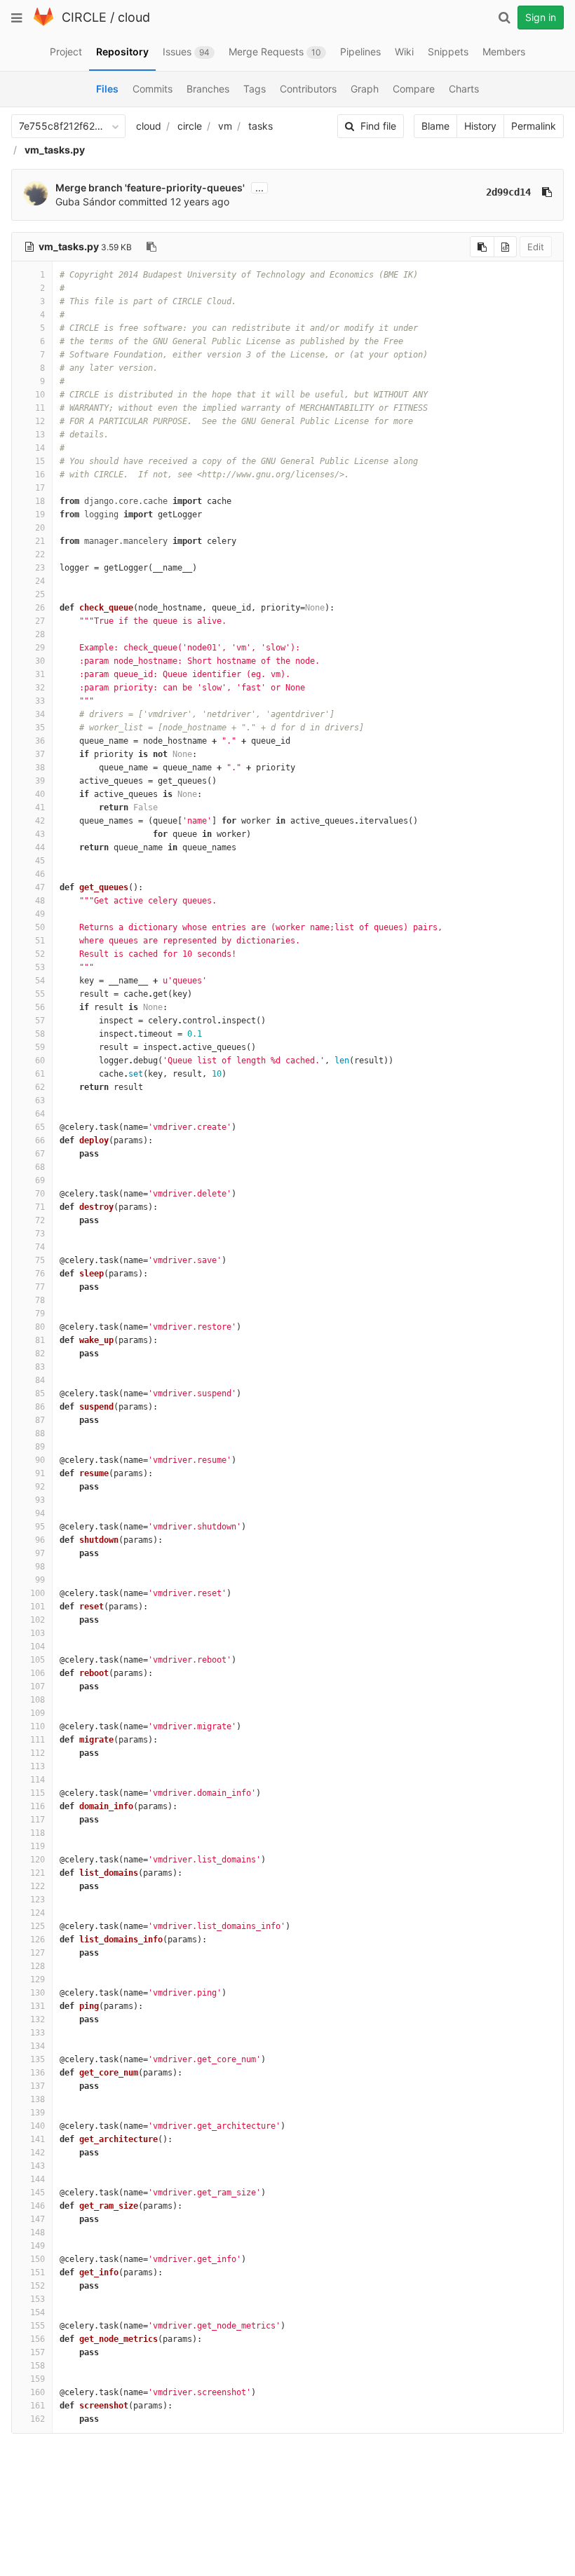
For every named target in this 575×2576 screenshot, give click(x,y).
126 (38, 1940)
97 (40, 1553)
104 (38, 1647)
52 (40, 954)
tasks (261, 126)
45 (40, 861)
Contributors (308, 89)
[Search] (504, 18)
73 (40, 1234)
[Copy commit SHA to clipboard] (547, 192)
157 (38, 2352)
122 (38, 1886)
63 (40, 1100)
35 (40, 728)
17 (40, 488)
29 (40, 648)
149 (38, 2246)
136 (38, 2073)
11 (40, 408)
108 (38, 1700)
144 (38, 2179)
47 (40, 887)
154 (38, 2312)
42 (40, 821)
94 (40, 1513)
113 (38, 1766)
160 (38, 2392)
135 (38, 2059)
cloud (134, 17)
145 (38, 2193)
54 (40, 981)
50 (40, 927)
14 (40, 448)
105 (38, 1660)
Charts (464, 89)
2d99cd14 (508, 192)
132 (38, 2019)
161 (38, 2406)
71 (40, 1207)
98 (40, 1567)
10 (40, 395)
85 (40, 1393)
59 (40, 1047)
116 (38, 1806)
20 (40, 528)
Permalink (534, 126)
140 (38, 2126)
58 (40, 1034)
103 (38, 1633)
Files (107, 89)
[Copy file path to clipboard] (151, 247)
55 (40, 994)
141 (38, 2139)
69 (40, 1180)
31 (40, 674)
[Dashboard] (43, 23)
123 (38, 1900)
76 (40, 1274)
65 (40, 1127)
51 (40, 941)
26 (40, 608)
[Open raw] (505, 247)
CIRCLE (84, 17)
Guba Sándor (86, 202)
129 (38, 1979)
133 (38, 2033)
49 (40, 914)
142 (38, 2153)
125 (38, 1926)
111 (38, 1740)
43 (40, 834)
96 (40, 1540)
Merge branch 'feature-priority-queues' (150, 188)
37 (40, 754)
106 (38, 1673)
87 (40, 1420)
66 (40, 1140)
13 (40, 435)
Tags (255, 89)
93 (40, 1500)
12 (40, 421)
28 (40, 634)
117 (38, 1820)
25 (40, 594)
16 (40, 475)
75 (40, 1260)
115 (38, 1793)
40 (40, 794)
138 (38, 2099)
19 (40, 514)
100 (38, 1593)
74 (40, 1247)
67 (40, 1154)
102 (38, 1620)
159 (38, 2379)
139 (38, 2113)
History (480, 126)
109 (38, 1713)
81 (40, 1340)
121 (38, 1873)
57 (40, 1021)
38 (40, 768)
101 (38, 1607)
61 (40, 1074)
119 (38, 1846)
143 (38, 2166)
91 (40, 1473)
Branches (208, 89)
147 (38, 2219)
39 (40, 781)
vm (225, 126)
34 (40, 714)
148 (38, 2233)
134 (38, 2046)
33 (40, 701)
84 (40, 1380)
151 (38, 2272)
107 (38, 1686)
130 (38, 1993)
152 (38, 2286)
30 (40, 661)
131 (38, 2006)
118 (38, 1833)
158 (38, 2366)
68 (40, 1167)
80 (40, 1327)
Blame (435, 126)
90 (40, 1460)
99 (40, 1580)
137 (38, 2086)
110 (38, 1726)
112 (38, 1753)
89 (40, 1447)
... (259, 188)
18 (40, 501)
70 (40, 1194)
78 (40, 1300)
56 (40, 1007)
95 (40, 1527)
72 (40, 1220)
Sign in (541, 17)
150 (38, 2259)
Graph (365, 89)
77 (40, 1287)
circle (190, 126)
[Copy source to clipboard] (482, 247)
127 (38, 1953)
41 (40, 807)
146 (38, 2206)
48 (40, 901)
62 (40, 1087)
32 (40, 688)
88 (40, 1433)
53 (40, 967)
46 (40, 874)
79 (40, 1314)
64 (40, 1114)
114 (38, 1780)
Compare (414, 89)
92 (40, 1487)
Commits (153, 89)
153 (38, 2299)
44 (40, 847)
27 (40, 621)
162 (38, 2419)
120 (38, 1860)
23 (40, 568)
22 (40, 554)
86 (40, 1407)
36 (40, 741)
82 (40, 1354)
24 (40, 581)
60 (40, 1061)
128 (38, 1966)
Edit (536, 247)
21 (40, 541)
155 (38, 2326)
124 (38, 1913)
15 (40, 461)
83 (40, 1367)
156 (38, 2339)
